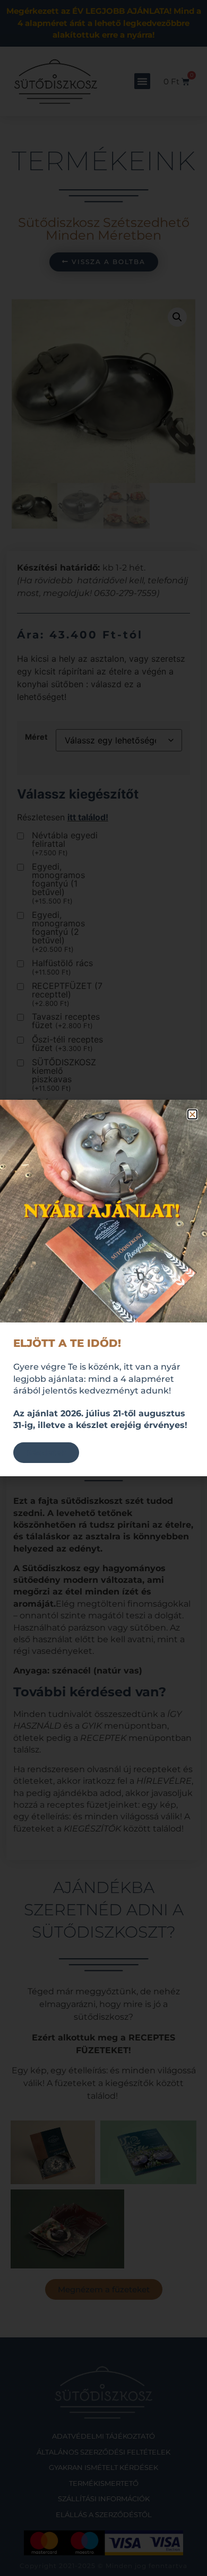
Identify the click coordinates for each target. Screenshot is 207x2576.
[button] (192, 1114)
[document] (103, 1288)
